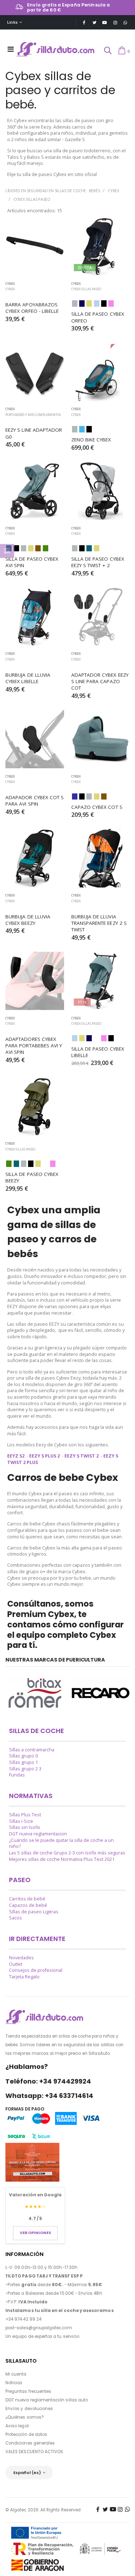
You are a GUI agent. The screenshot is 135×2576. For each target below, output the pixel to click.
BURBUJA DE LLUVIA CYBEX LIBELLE (29, 678)
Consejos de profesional (36, 1970)
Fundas (17, 1775)
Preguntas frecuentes (28, 2391)
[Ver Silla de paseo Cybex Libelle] (101, 981)
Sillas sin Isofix (25, 1827)
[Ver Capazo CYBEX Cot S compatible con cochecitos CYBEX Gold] (101, 739)
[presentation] (9, 1694)
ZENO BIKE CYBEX (91, 440)
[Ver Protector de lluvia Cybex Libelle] (35, 617)
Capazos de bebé (28, 1905)
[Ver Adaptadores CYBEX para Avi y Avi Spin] (35, 981)
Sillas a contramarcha (32, 1750)
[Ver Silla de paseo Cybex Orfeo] (101, 247)
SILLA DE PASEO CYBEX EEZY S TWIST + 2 (98, 562)
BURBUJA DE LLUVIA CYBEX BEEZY (29, 920)
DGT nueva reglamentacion (38, 1834)
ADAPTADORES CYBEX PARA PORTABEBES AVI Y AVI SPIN (35, 1046)
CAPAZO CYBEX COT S (97, 807)
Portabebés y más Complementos (33, 415)
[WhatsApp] (125, 22)
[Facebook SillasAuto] (84, 22)
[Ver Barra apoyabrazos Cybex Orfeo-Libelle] (35, 247)
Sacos (15, 1918)
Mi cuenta (16, 2374)
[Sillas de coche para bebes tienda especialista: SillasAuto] (56, 49)
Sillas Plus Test (25, 1815)
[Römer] (35, 1693)
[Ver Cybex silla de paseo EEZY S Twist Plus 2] (101, 491)
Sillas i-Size (21, 1821)
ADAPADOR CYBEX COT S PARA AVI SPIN (35, 801)
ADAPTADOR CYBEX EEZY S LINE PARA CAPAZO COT (101, 681)
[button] (107, 51)
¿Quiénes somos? (25, 2417)
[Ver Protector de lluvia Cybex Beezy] (35, 858)
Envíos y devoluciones (29, 2409)
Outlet (16, 1964)
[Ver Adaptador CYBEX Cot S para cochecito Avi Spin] (35, 739)
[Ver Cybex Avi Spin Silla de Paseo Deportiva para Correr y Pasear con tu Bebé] (35, 491)
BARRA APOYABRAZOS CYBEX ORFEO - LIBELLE (32, 308)
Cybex (113, 191)
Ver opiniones (35, 2233)
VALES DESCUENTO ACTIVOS (34, 2452)
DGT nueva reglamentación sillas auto (47, 2400)
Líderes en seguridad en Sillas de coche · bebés (53, 191)
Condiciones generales (30, 2443)
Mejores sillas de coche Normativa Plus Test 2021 (62, 1859)
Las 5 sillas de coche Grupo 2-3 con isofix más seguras (67, 1853)
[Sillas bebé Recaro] (101, 1693)
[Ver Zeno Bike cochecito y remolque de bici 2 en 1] (101, 372)
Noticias (14, 2383)
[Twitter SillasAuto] (94, 22)
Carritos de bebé (27, 1899)
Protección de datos (26, 2434)
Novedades (21, 1958)
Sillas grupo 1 (23, 1762)
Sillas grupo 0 (23, 1756)
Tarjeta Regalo (24, 1977)
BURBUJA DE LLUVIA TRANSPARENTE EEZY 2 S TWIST (100, 923)
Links (12, 22)
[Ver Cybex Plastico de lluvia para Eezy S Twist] (101, 858)
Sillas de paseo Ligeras (34, 1912)
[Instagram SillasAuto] (115, 22)
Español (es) (27, 2473)
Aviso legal (17, 2426)
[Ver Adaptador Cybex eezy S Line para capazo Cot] (101, 617)
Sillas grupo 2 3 (25, 1769)
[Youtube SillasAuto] (105, 22)
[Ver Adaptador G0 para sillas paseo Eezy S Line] (35, 372)
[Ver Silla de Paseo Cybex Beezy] (35, 1107)
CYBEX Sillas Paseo (32, 199)
